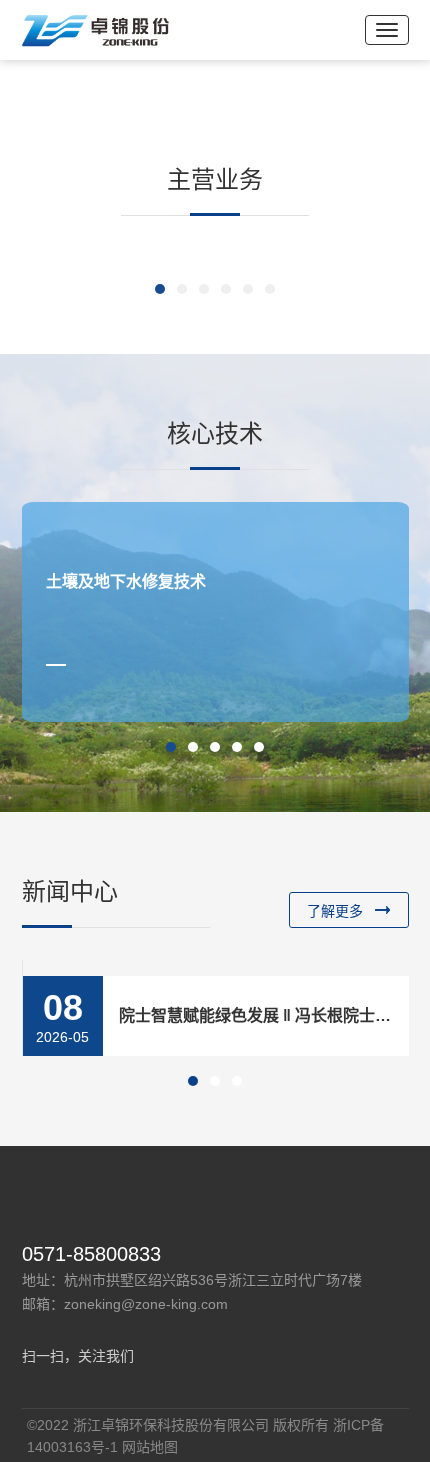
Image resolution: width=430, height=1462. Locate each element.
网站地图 (150, 1447)
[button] (160, 289)
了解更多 (335, 911)
